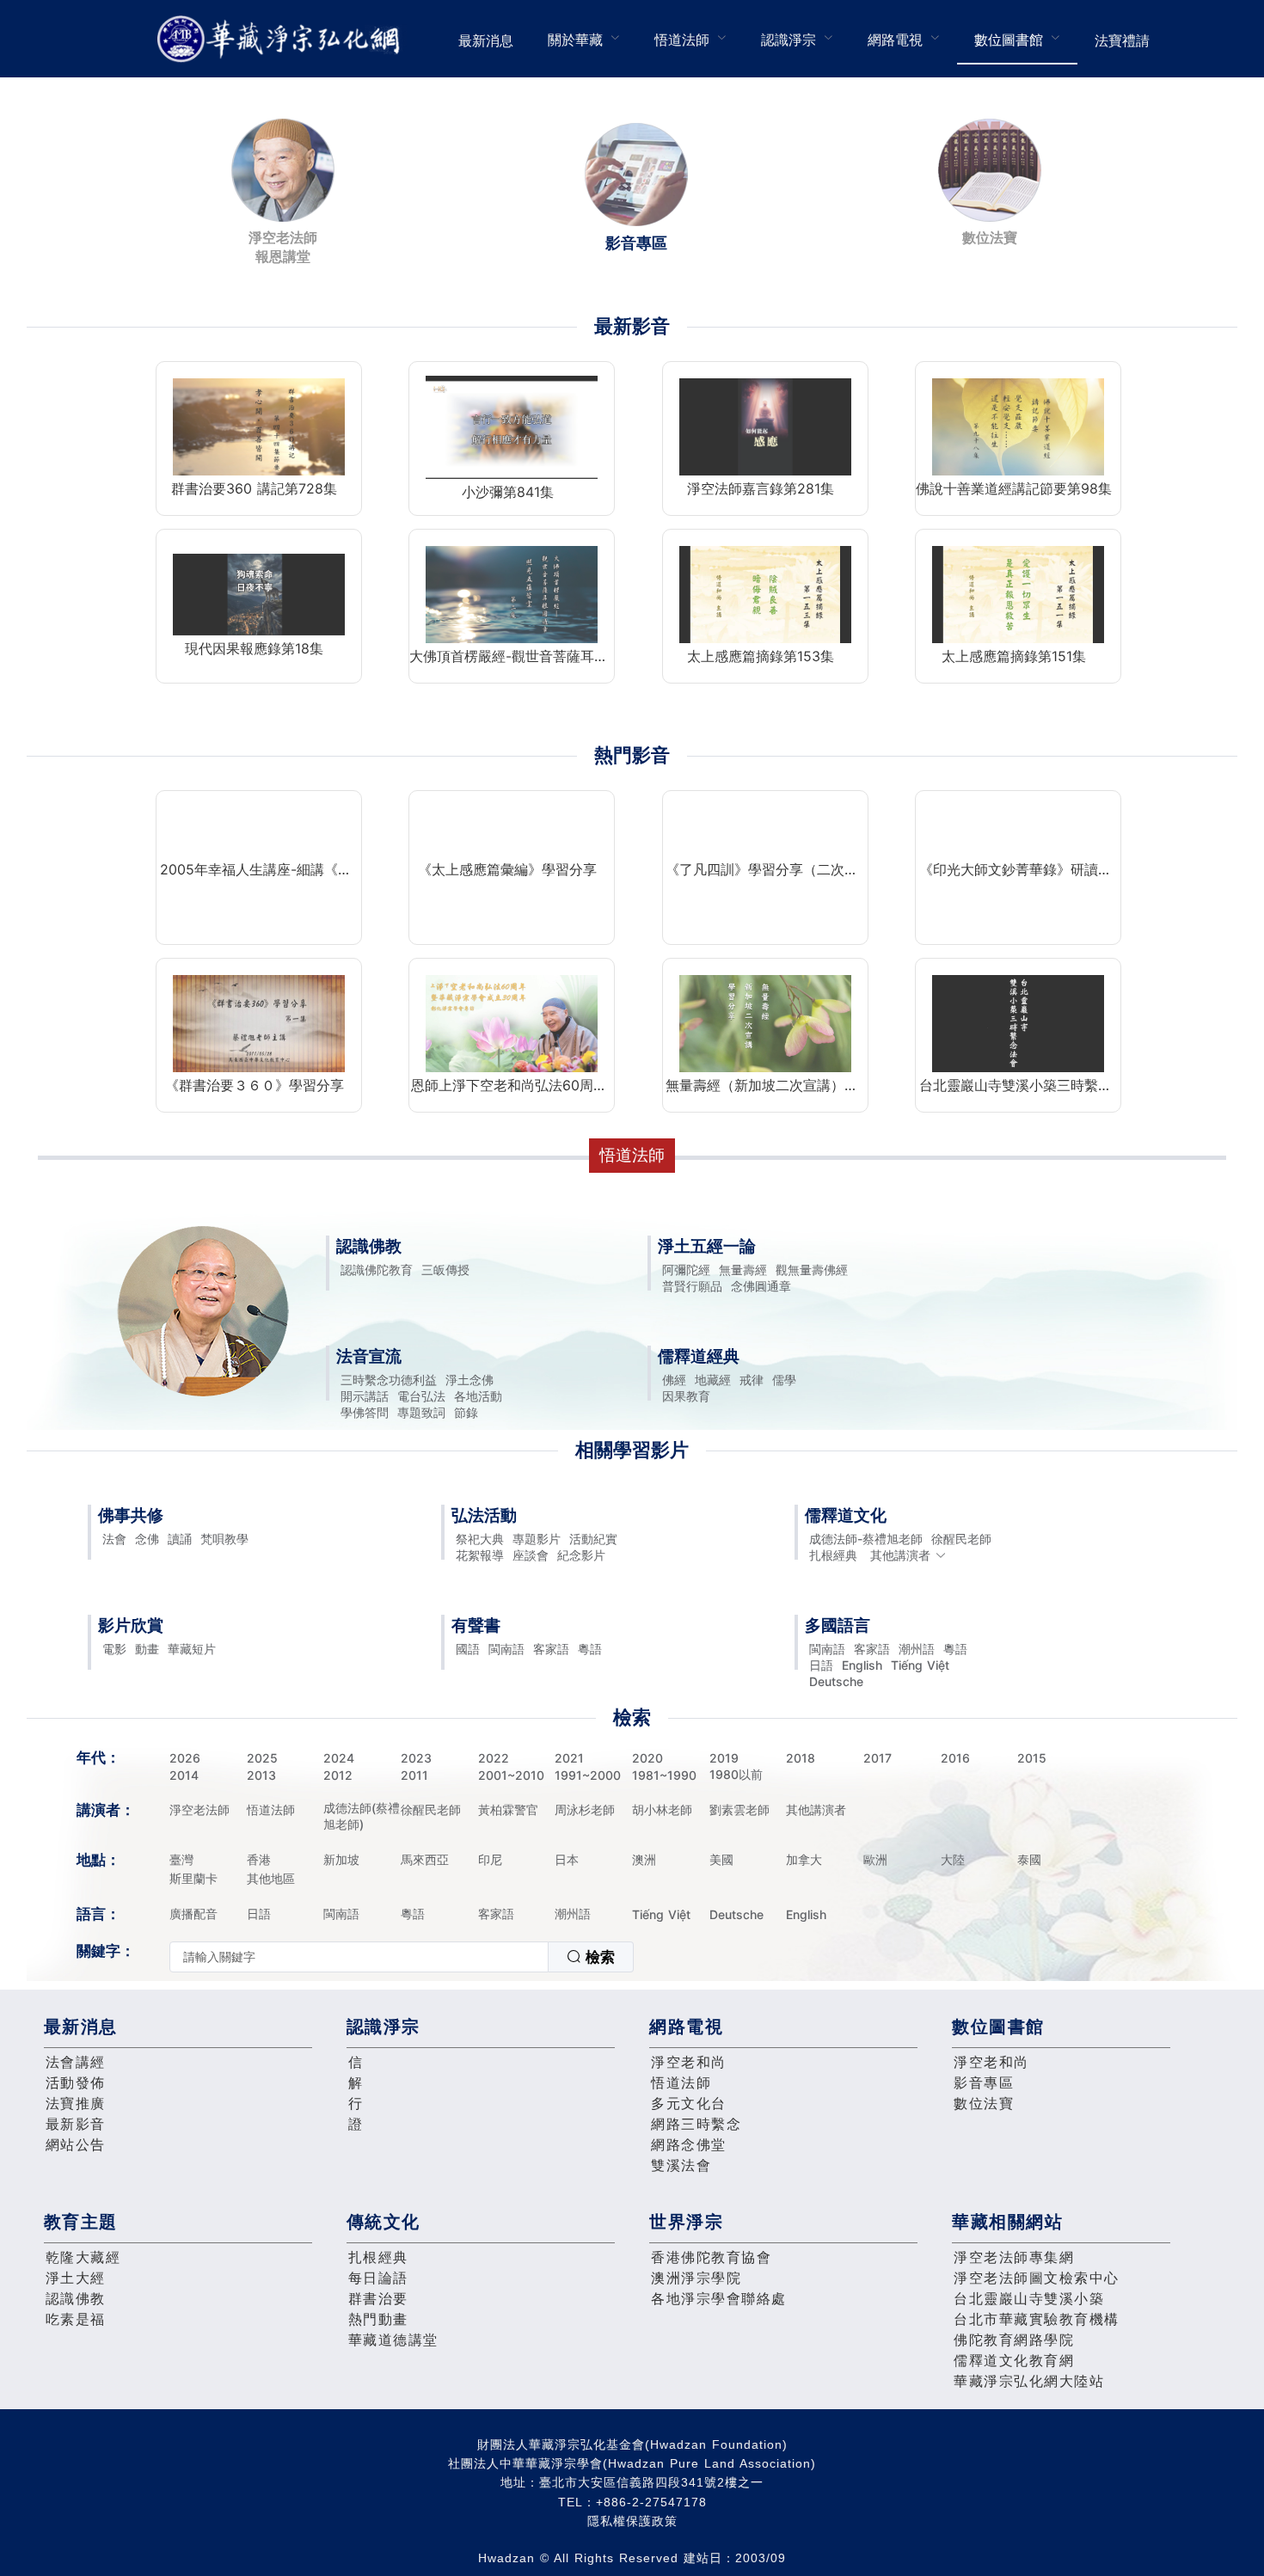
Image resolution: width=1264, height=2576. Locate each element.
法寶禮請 (1122, 40)
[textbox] (359, 1957)
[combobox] (402, 1957)
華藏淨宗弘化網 (282, 39)
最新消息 (486, 40)
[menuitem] (486, 39)
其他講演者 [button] (900, 1555)
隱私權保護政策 (632, 2521)
